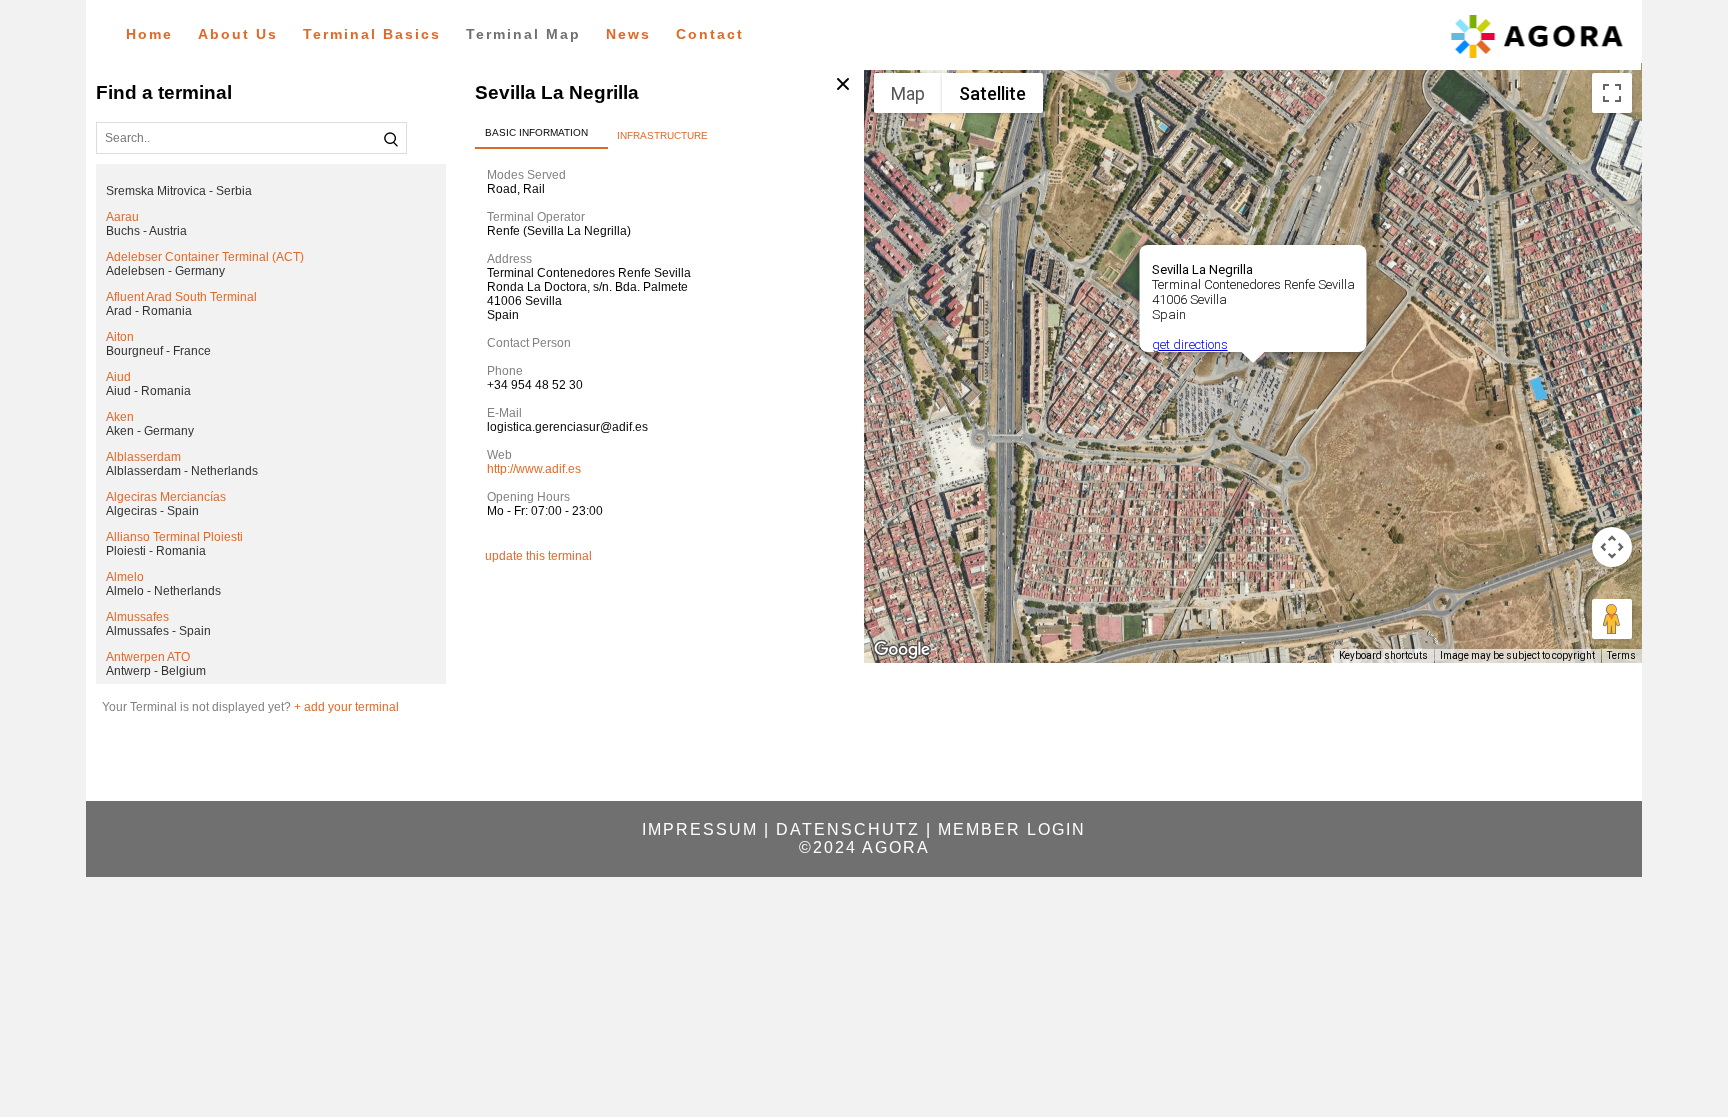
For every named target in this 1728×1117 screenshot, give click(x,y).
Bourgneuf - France (158, 351)
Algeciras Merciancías (166, 497)
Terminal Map (523, 34)
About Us (238, 34)
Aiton (120, 337)
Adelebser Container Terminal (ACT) (205, 257)
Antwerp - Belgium (156, 671)
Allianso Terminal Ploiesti (174, 537)
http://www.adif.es (534, 469)
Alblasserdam (143, 457)
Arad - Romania (149, 311)
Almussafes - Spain (158, 631)
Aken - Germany (150, 431)
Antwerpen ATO (148, 657)
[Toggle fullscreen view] (1612, 93)
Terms (1621, 655)
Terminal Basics (372, 34)
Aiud (118, 377)
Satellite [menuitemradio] (992, 93)
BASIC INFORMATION (536, 132)
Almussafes (137, 617)
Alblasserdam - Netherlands (182, 471)
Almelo (125, 577)
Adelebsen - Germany (165, 271)
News (628, 34)
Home (149, 34)
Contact (710, 34)
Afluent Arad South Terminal (181, 297)
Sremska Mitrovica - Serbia (179, 191)
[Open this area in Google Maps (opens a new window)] (902, 650)
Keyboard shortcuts (1383, 655)
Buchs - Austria (146, 231)
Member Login (1012, 829)
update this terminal (538, 556)
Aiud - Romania (148, 391)
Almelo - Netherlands (163, 591)
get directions (1189, 344)
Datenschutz (848, 829)
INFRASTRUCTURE (662, 135)
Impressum (700, 829)
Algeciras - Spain (152, 511)
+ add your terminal (346, 707)
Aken (120, 417)
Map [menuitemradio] (908, 93)
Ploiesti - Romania (156, 551)
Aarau (122, 217)
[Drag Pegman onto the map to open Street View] (1612, 619)
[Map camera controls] (1612, 547)
